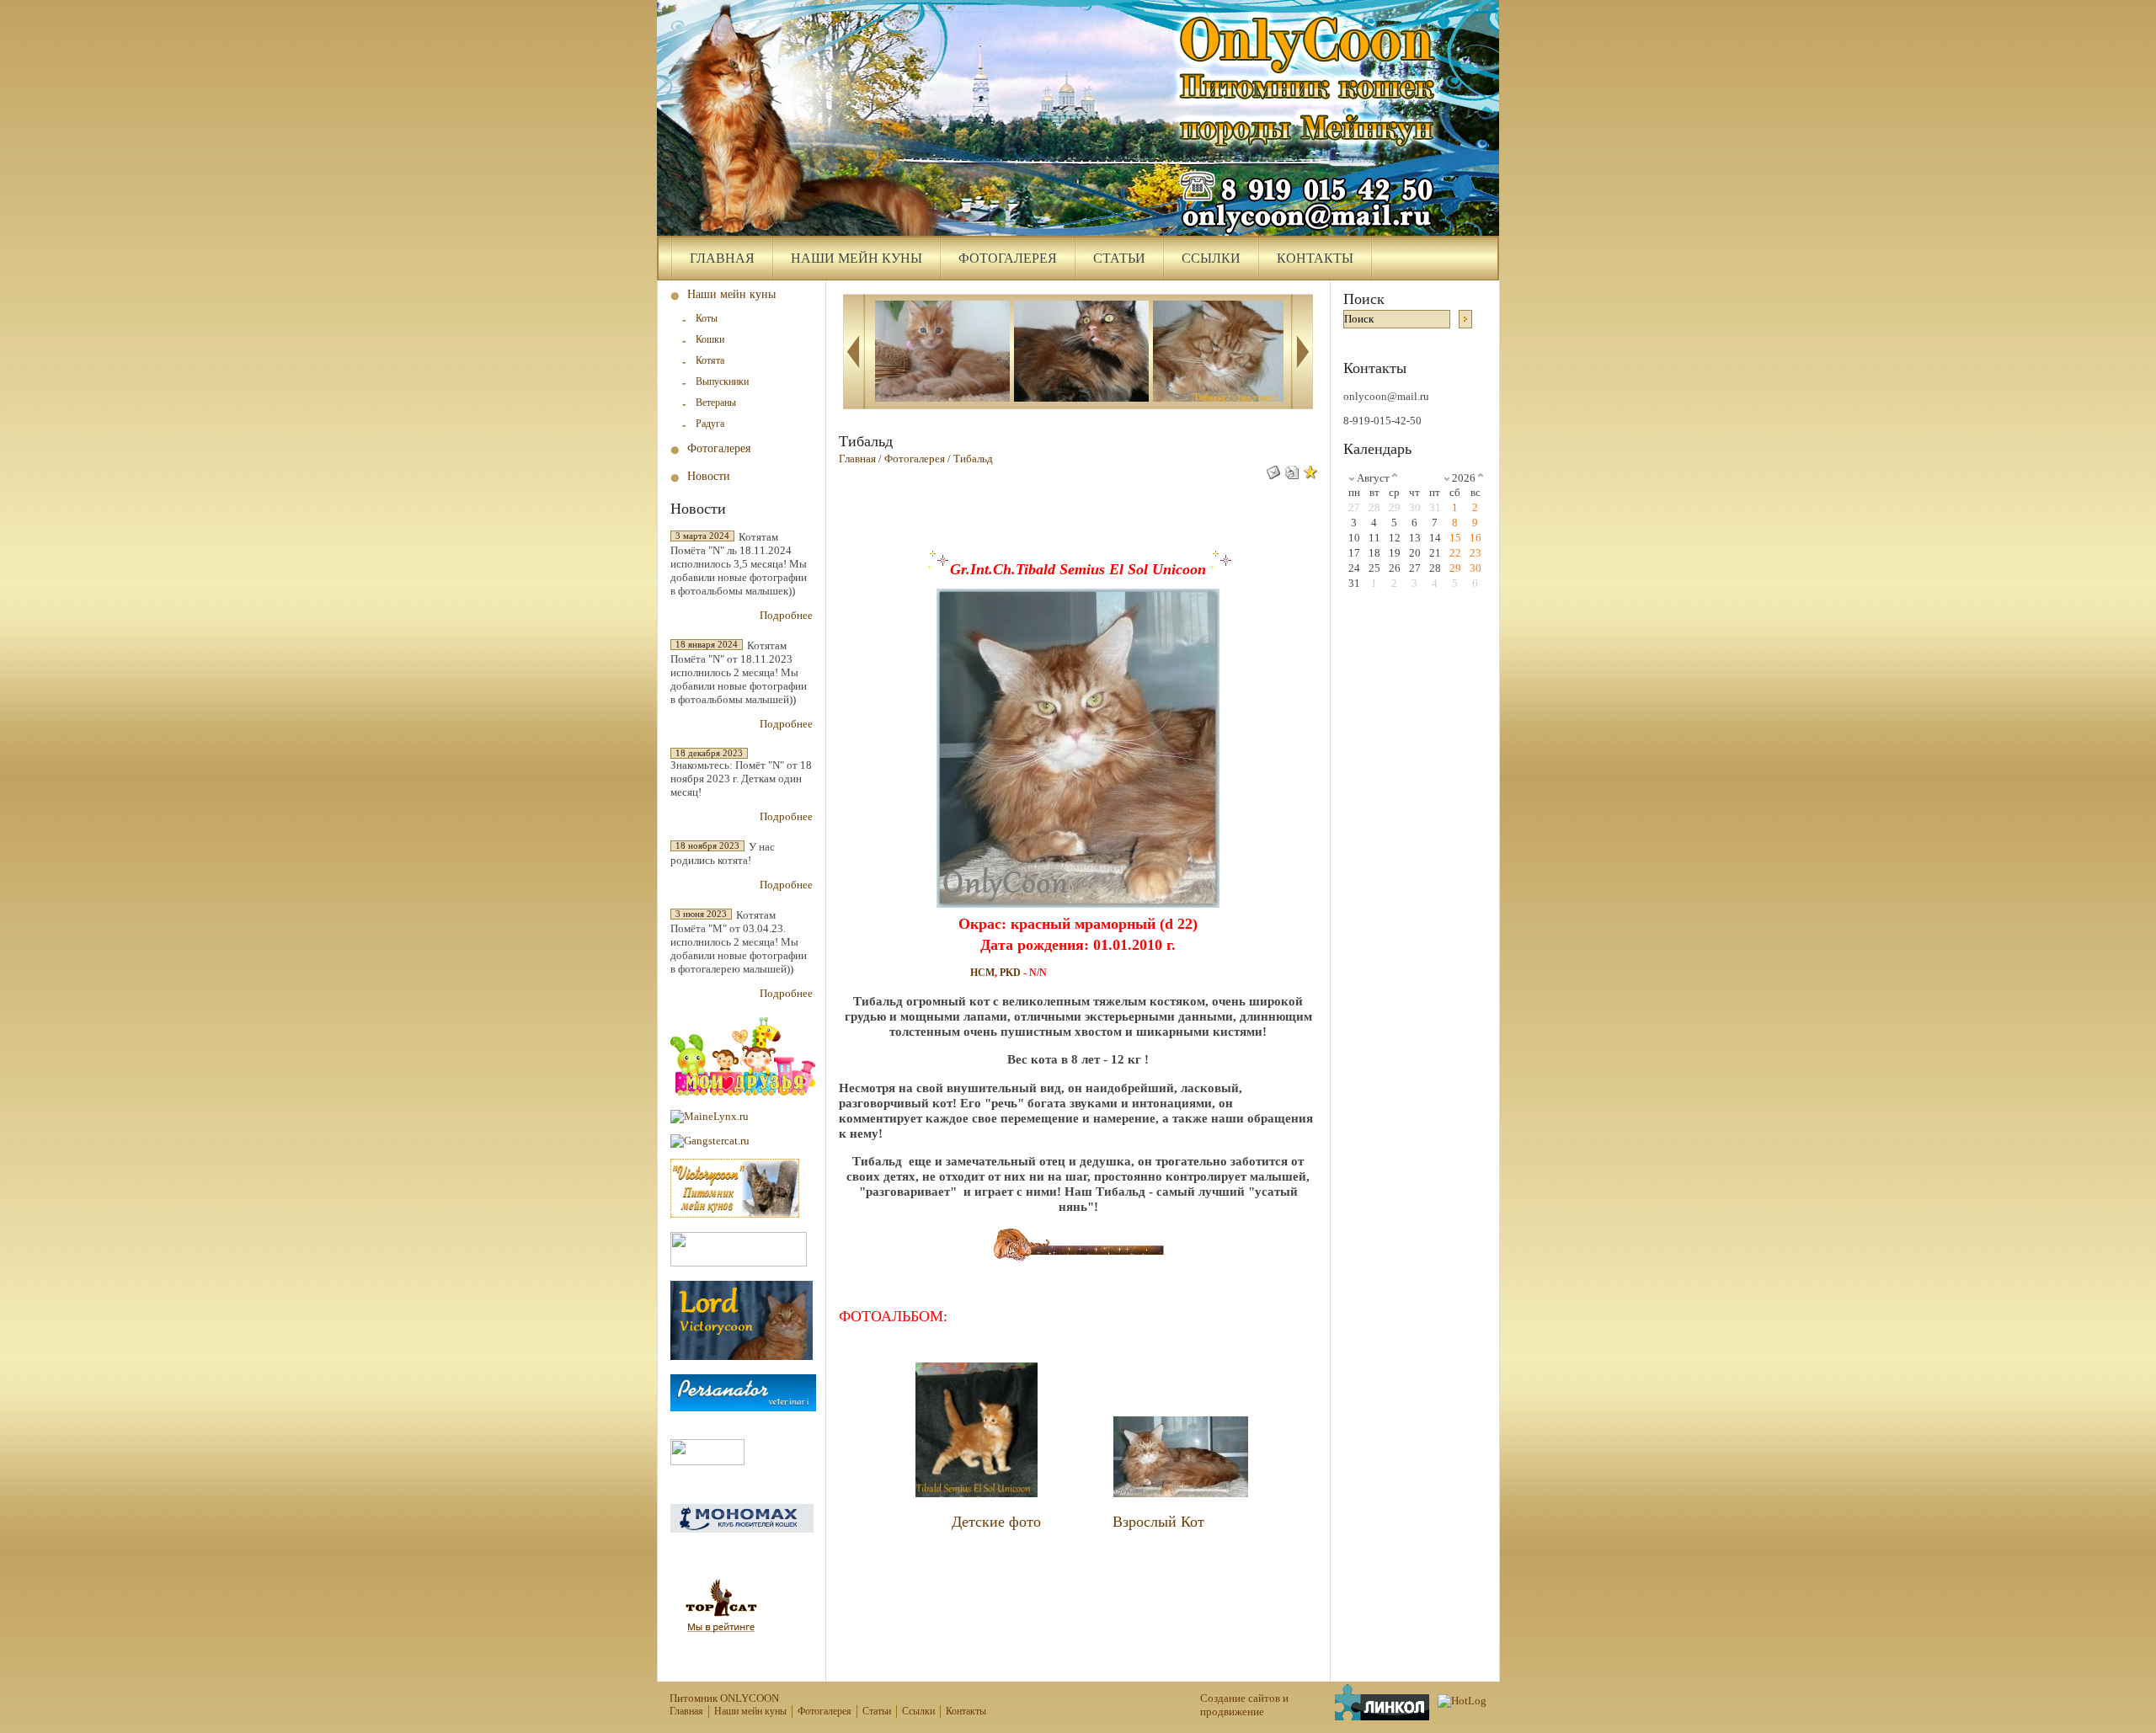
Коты (707, 318)
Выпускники (722, 381)
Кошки (710, 339)
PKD (1010, 973)
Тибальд (973, 459)
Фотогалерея (1008, 258)
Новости (709, 476)
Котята (710, 360)
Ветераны (716, 403)
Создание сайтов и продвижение (1244, 1705)
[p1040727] (1081, 353)
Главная (722, 258)
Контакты (1315, 258)
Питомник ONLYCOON (724, 1698)
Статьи (1119, 258)
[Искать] (1465, 319)
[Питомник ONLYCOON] (1078, 118)
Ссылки (1211, 258)
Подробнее (786, 615)
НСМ (982, 973)
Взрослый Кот (1158, 1522)
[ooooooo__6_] (942, 353)
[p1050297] (1220, 353)
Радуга (710, 424)
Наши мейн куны (857, 258)
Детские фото (996, 1522)
